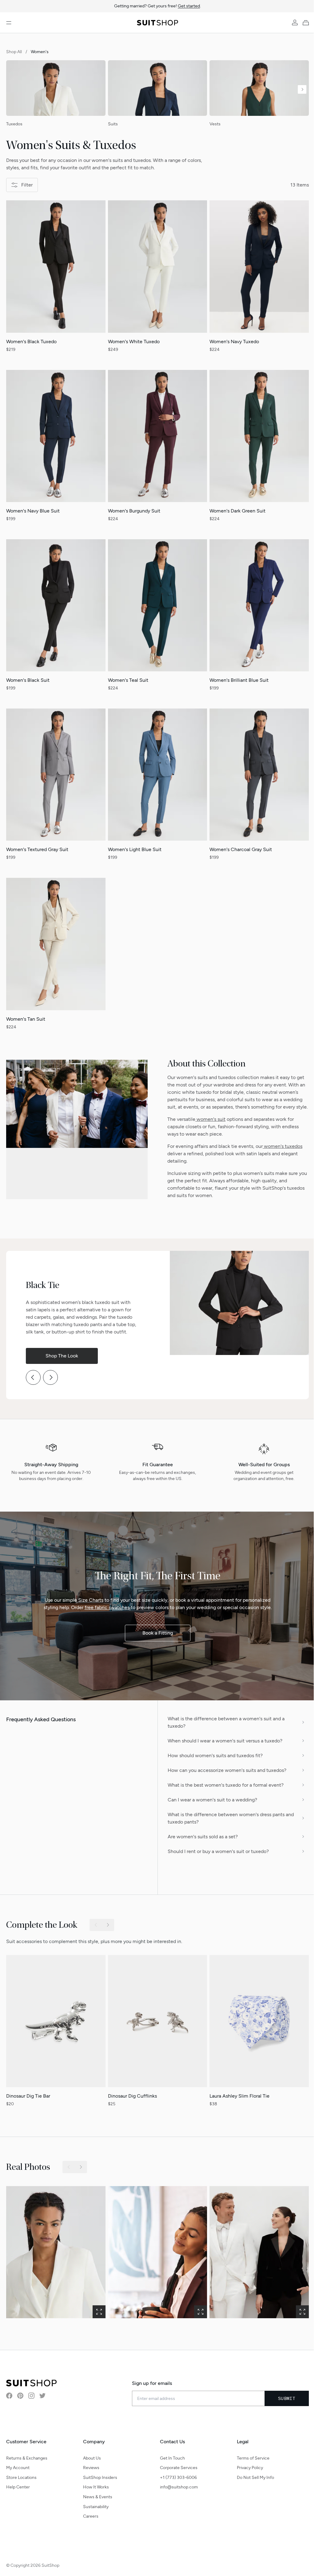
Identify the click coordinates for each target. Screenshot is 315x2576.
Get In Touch (170, 2455)
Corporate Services (177, 2465)
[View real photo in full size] (56, 2249)
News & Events (96, 2494)
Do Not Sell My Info (252, 2475)
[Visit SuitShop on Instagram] (31, 2393)
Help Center (18, 2484)
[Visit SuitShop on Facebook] (9, 2393)
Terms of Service (250, 2455)
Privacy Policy (247, 2465)
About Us (91, 2455)
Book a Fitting (158, 1633)
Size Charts (91, 1600)
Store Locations (21, 2475)
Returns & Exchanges (27, 2455)
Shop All (14, 52)
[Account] (295, 23)
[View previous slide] (33, 1385)
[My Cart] (307, 23)
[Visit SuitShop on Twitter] (42, 2393)
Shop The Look (62, 1356)
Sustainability (95, 2504)
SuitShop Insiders (99, 2475)
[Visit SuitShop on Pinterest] (20, 2393)
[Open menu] (9, 23)
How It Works (95, 2484)
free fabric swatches (107, 1607)
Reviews (90, 2465)
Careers (90, 2513)
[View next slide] (302, 89)
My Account (18, 2465)
